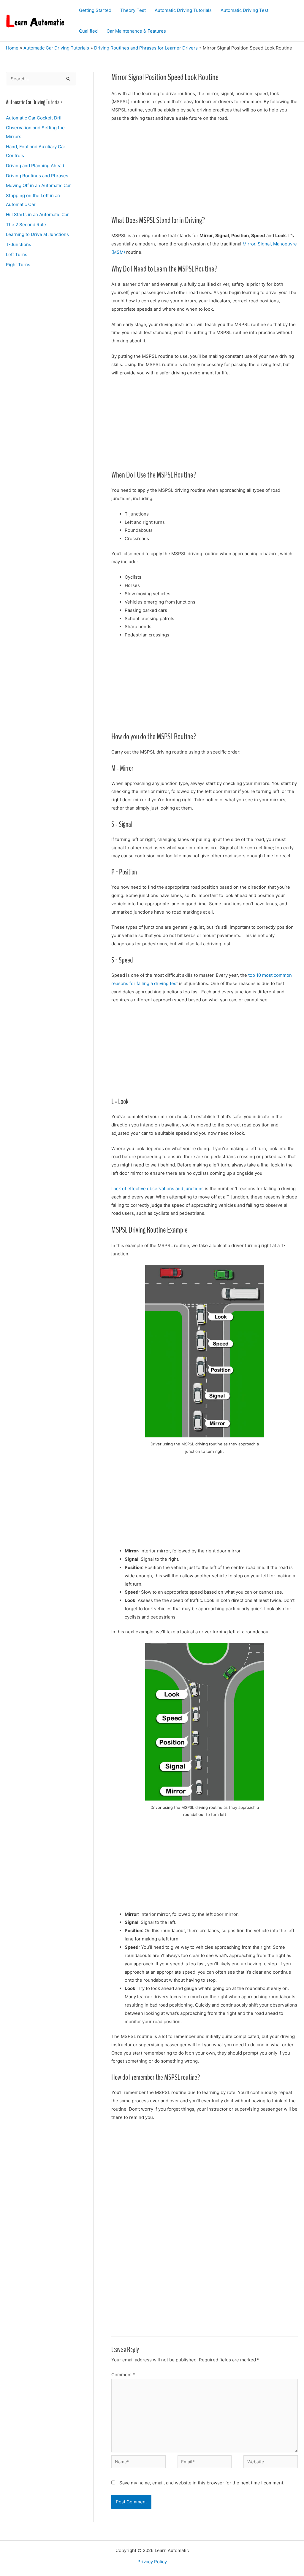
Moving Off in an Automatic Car (38, 185)
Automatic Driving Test (244, 10)
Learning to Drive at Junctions (37, 234)
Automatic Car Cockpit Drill (34, 118)
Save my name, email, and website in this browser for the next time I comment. (202, 2483)
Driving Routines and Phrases (37, 176)
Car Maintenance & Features (136, 31)
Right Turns (18, 265)
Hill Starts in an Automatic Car (37, 214)
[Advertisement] (205, 171)
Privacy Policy (152, 2562)
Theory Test (133, 10)
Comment (123, 2375)
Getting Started (95, 10)
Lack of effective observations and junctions (157, 1189)
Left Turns (17, 254)
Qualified (88, 31)
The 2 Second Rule (26, 225)
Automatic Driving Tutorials (183, 10)
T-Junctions (19, 244)
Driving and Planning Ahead (35, 166)
